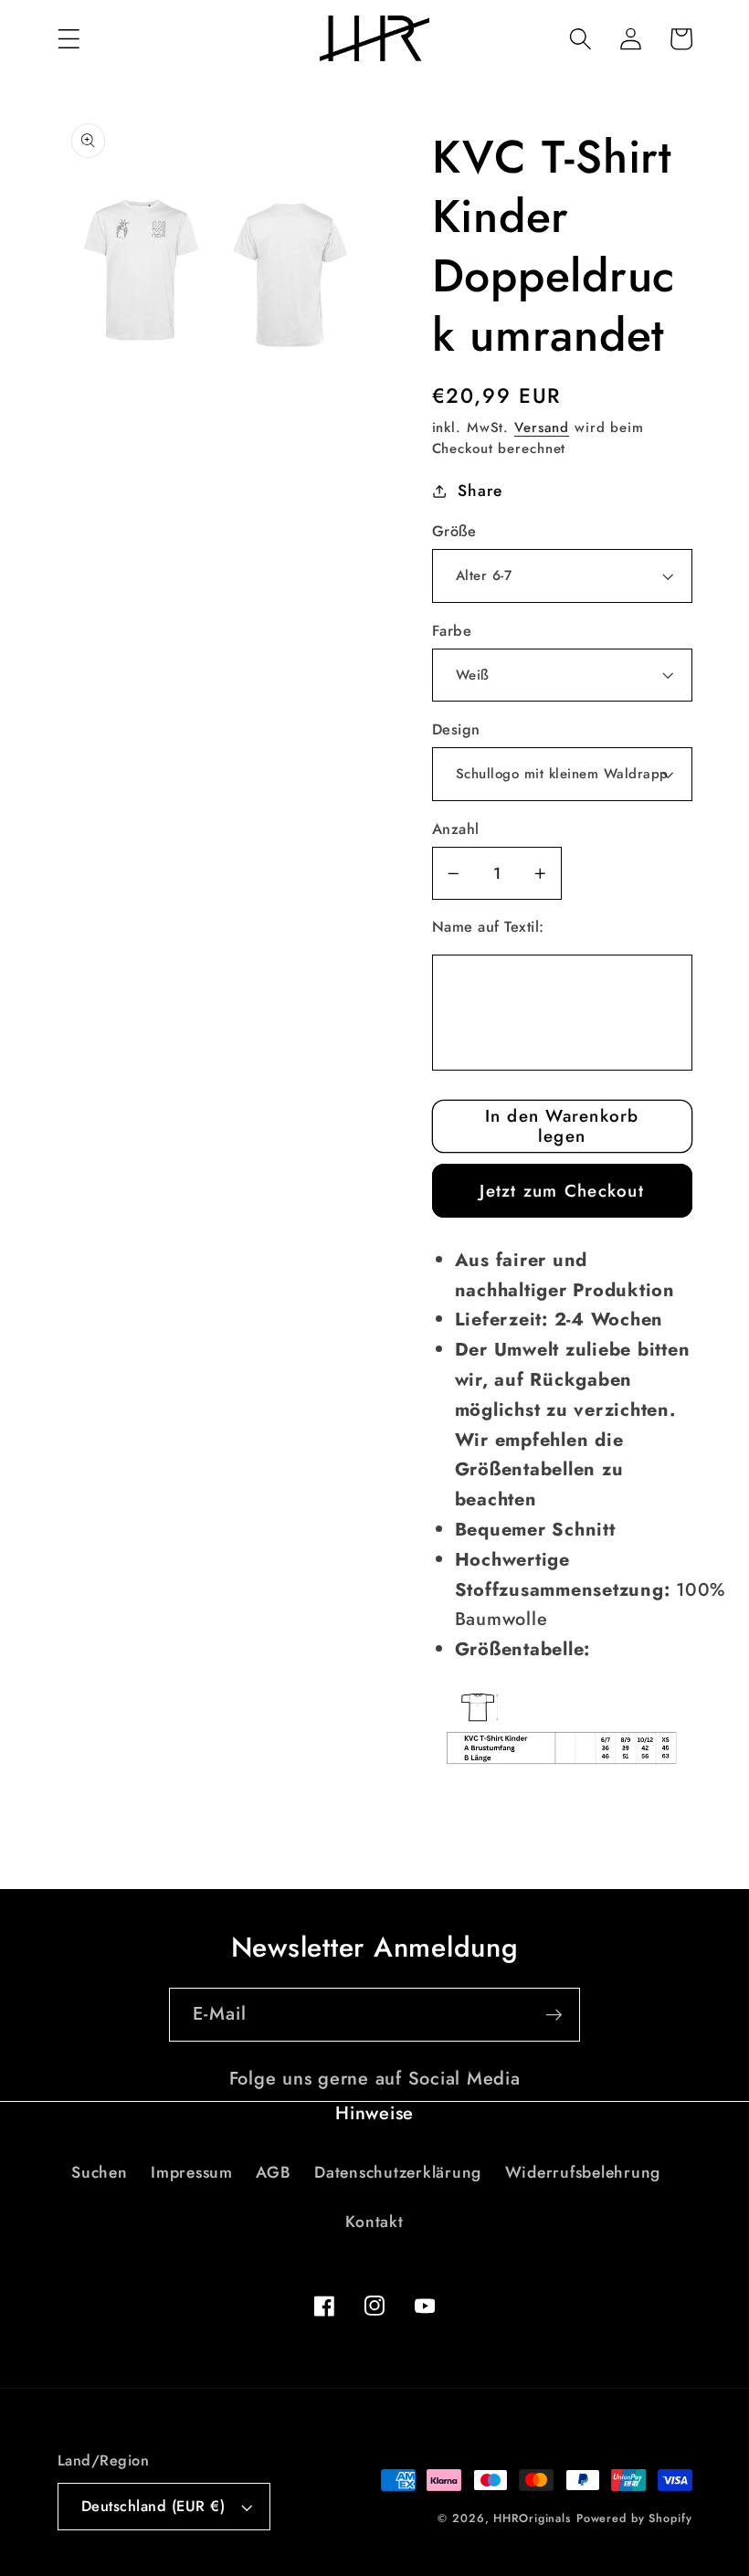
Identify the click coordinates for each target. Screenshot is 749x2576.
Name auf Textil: (488, 927)
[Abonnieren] (554, 2014)
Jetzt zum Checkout (562, 1191)
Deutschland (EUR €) (153, 2506)
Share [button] (480, 491)
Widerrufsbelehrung (583, 2172)
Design (456, 730)
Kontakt (374, 2222)
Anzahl (456, 829)
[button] (69, 39)
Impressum (192, 2172)
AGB (273, 2172)
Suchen (100, 2172)
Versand (542, 428)
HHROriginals (532, 2518)
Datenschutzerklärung (398, 2172)
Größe (454, 532)
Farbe (452, 631)
